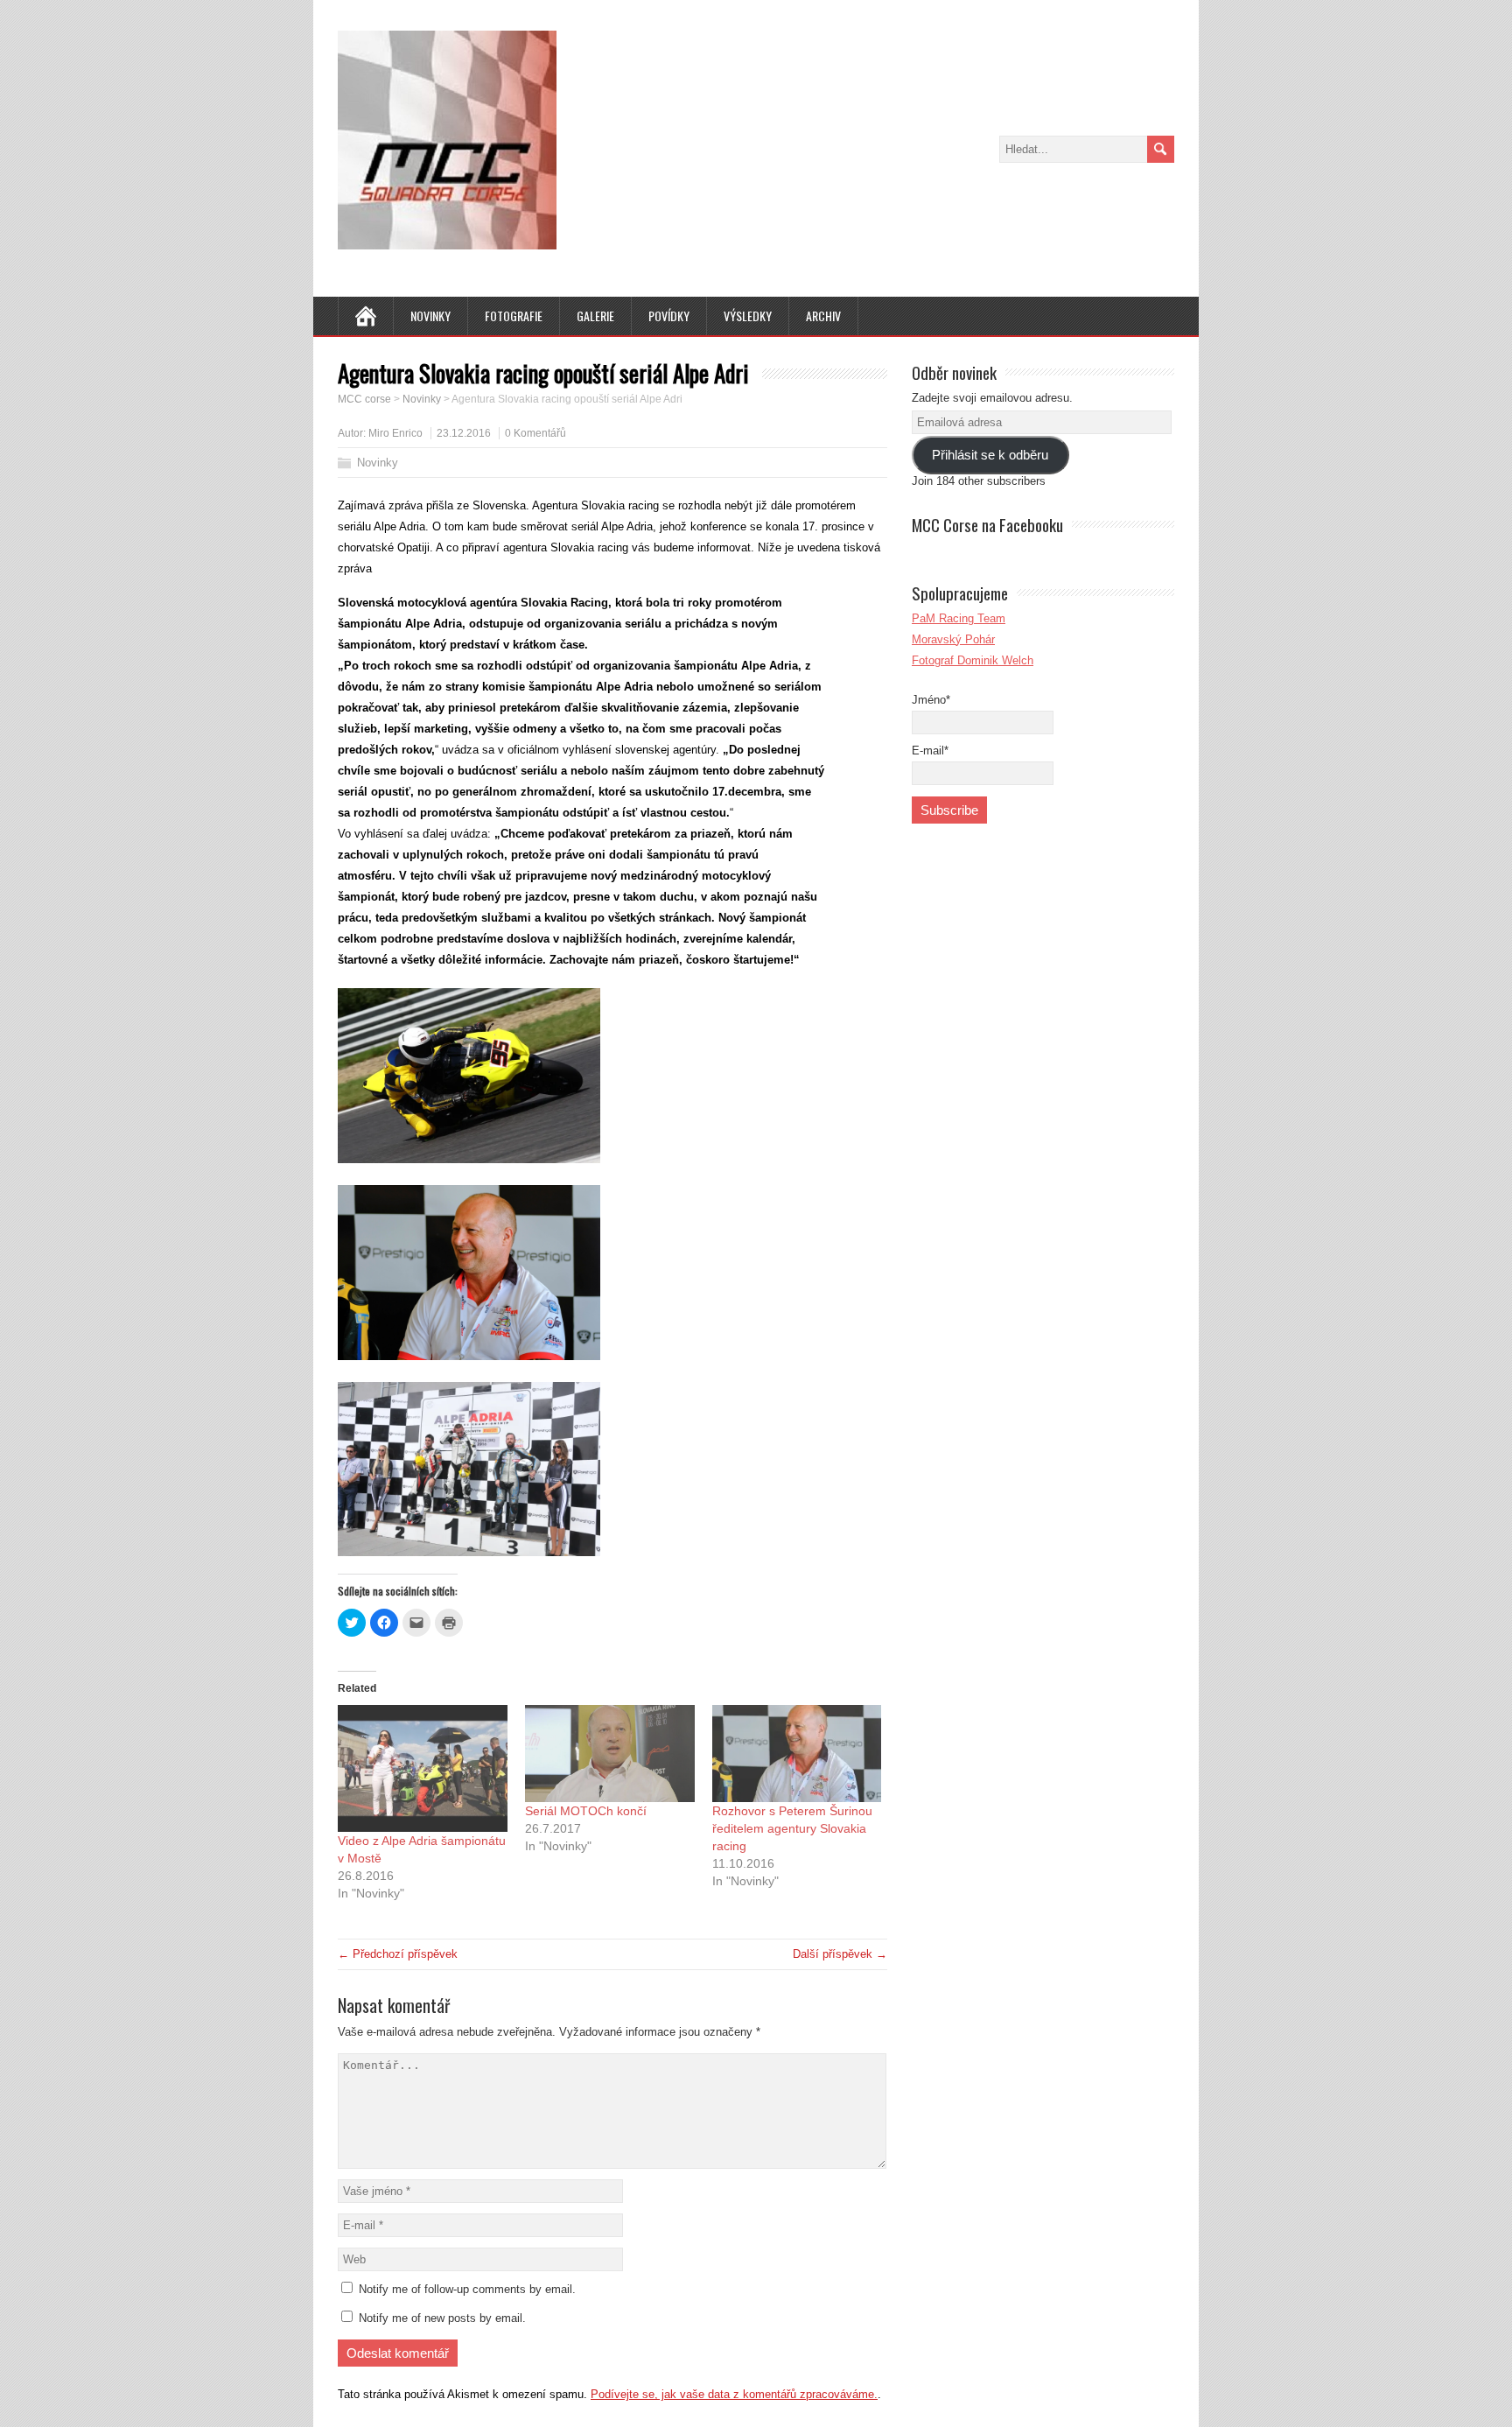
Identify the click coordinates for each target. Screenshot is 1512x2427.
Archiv (823, 316)
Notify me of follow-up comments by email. (467, 2289)
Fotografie (514, 316)
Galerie (595, 316)
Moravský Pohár (953, 639)
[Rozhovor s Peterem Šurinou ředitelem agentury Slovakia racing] (797, 1754)
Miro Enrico (395, 433)
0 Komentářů (535, 433)
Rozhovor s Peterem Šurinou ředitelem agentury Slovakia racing (792, 1828)
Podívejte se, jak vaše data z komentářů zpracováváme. (734, 2394)
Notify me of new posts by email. (442, 2318)
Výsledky (748, 316)
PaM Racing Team (959, 618)
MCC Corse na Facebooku (987, 524)
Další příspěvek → (840, 1954)
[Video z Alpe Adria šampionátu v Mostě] (423, 1768)
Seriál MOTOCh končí (586, 1811)
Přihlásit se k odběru (990, 455)
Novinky (430, 316)
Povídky (669, 316)
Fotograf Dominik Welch (973, 660)
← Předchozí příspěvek (398, 1954)
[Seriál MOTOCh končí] (610, 1754)
